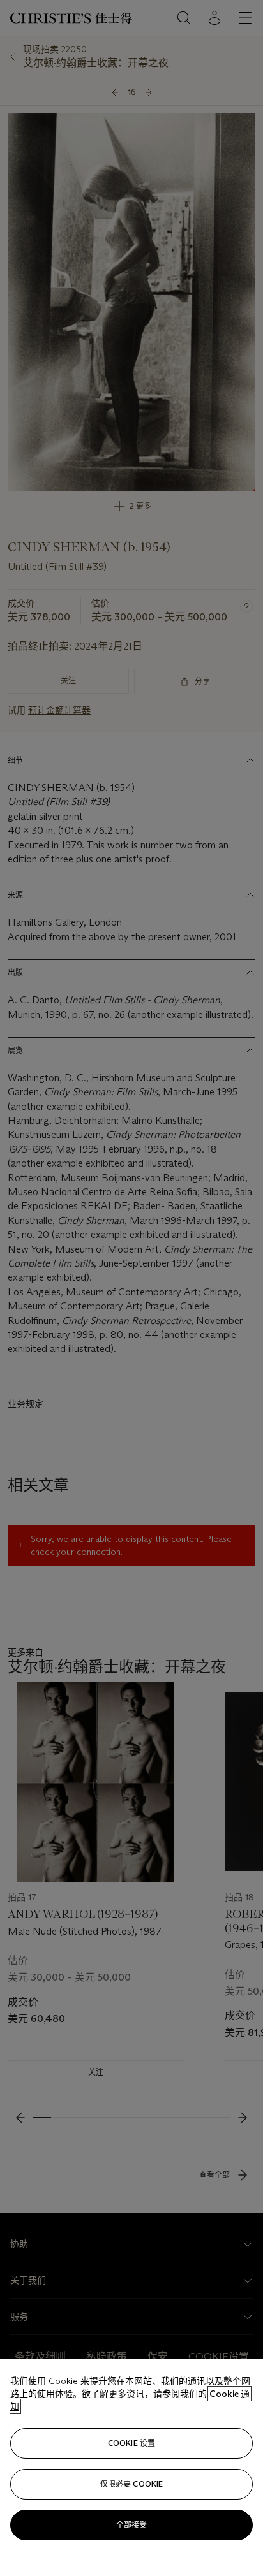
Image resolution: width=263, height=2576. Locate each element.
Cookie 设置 (131, 2443)
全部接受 (131, 2525)
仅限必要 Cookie (131, 2484)
